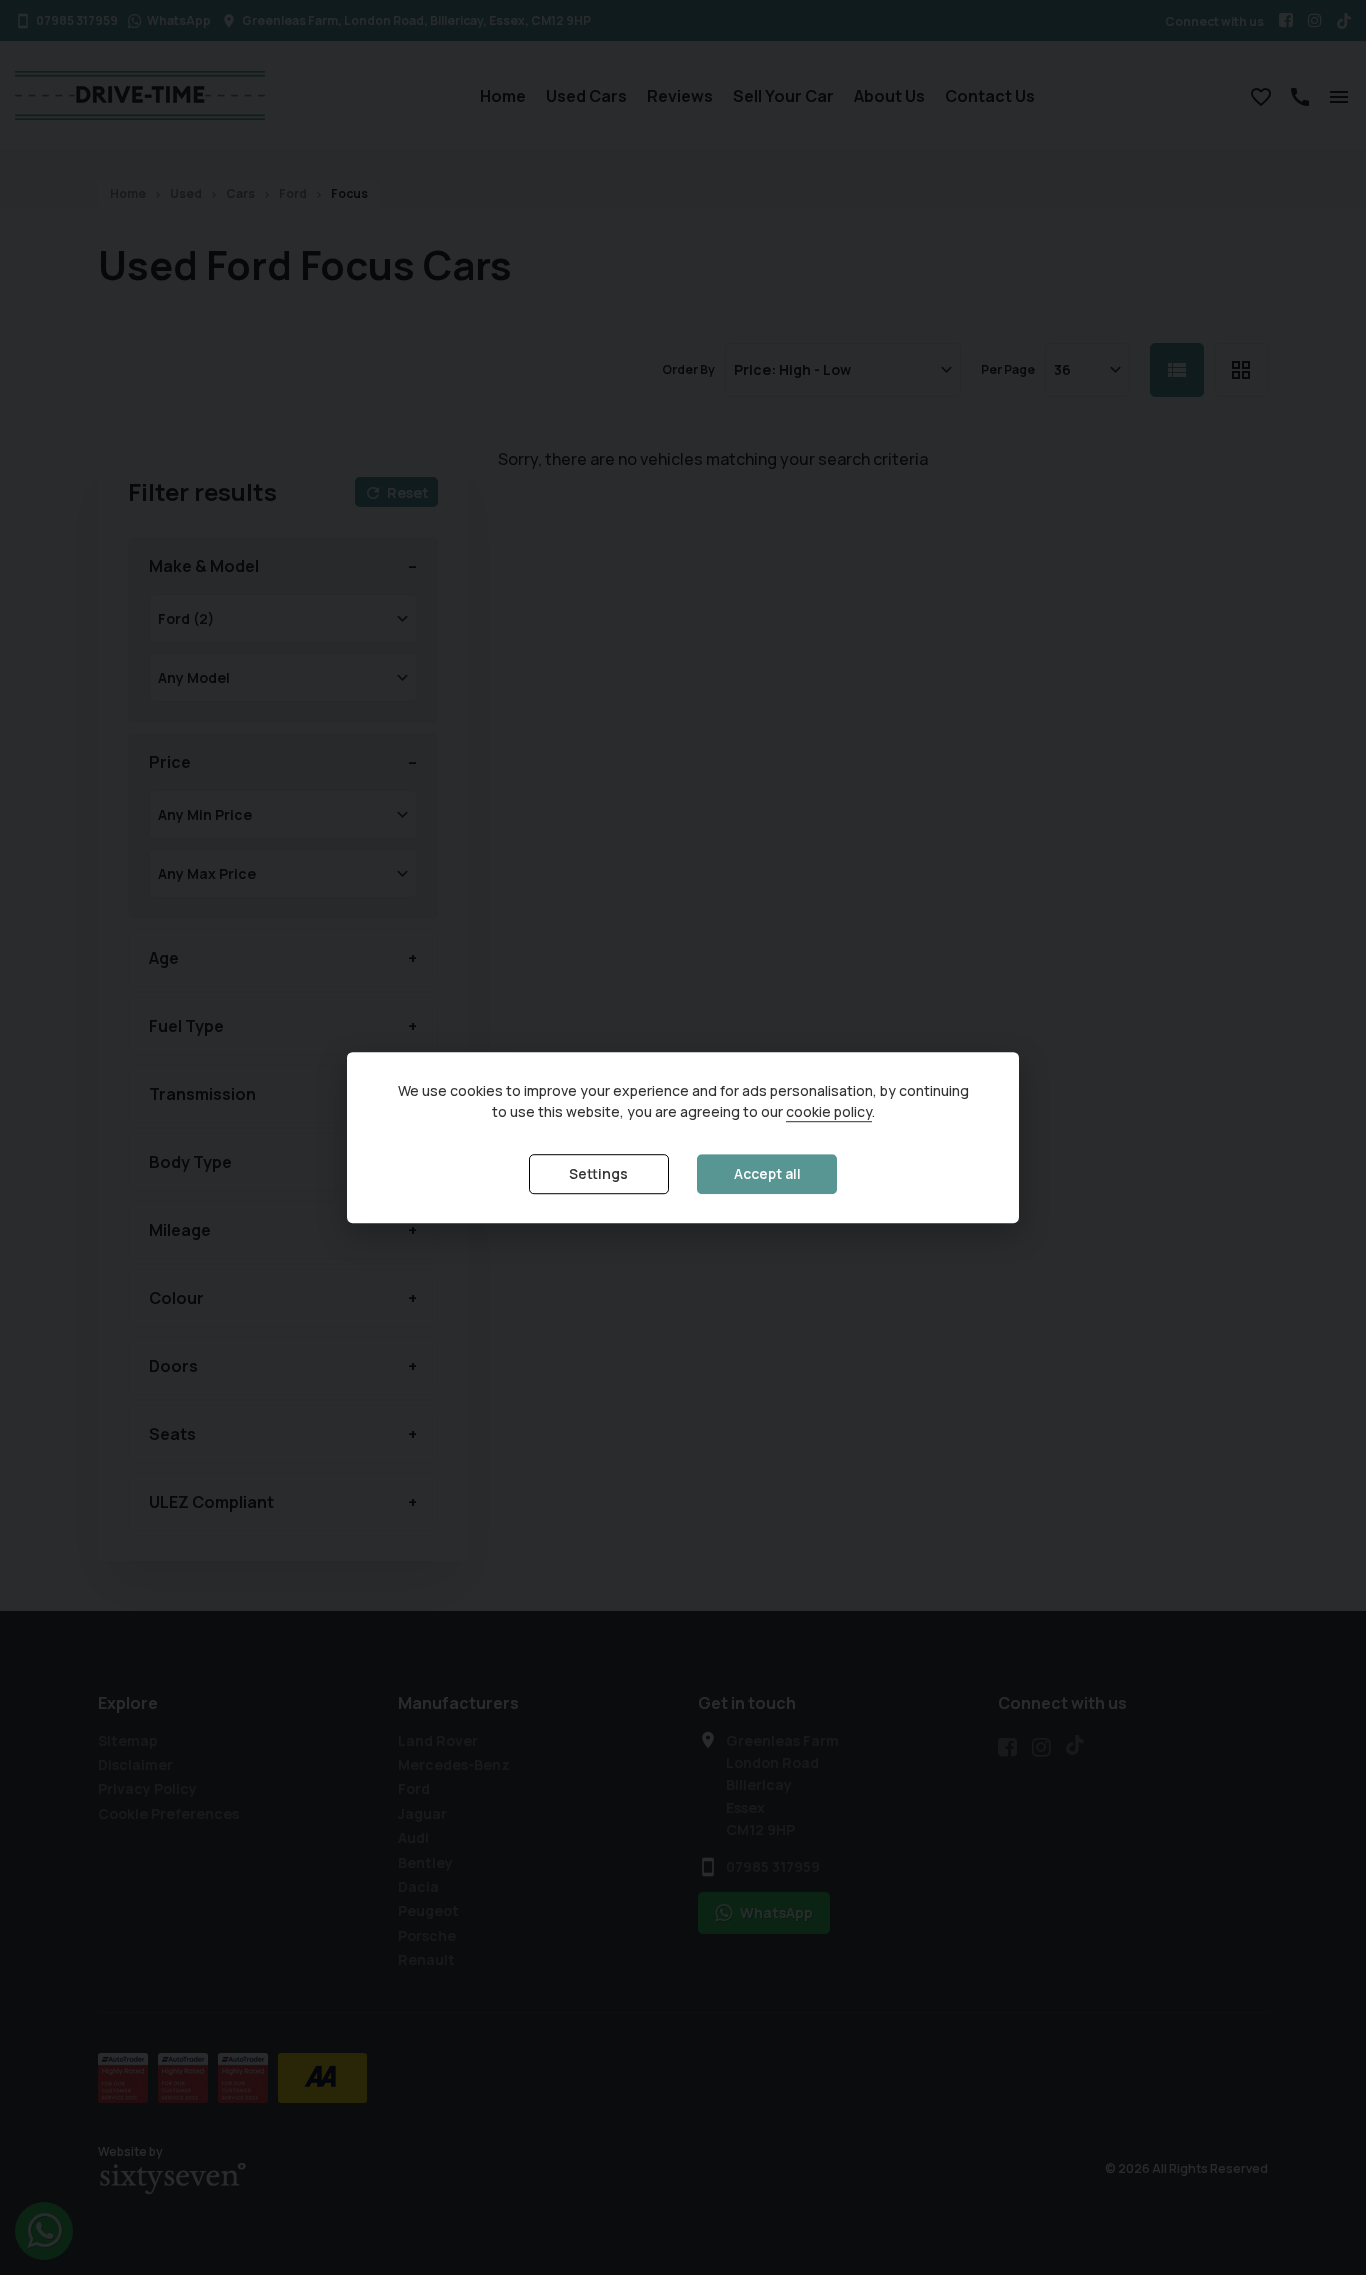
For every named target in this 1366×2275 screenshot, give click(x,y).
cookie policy (829, 1112)
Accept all (767, 1174)
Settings (598, 1174)
